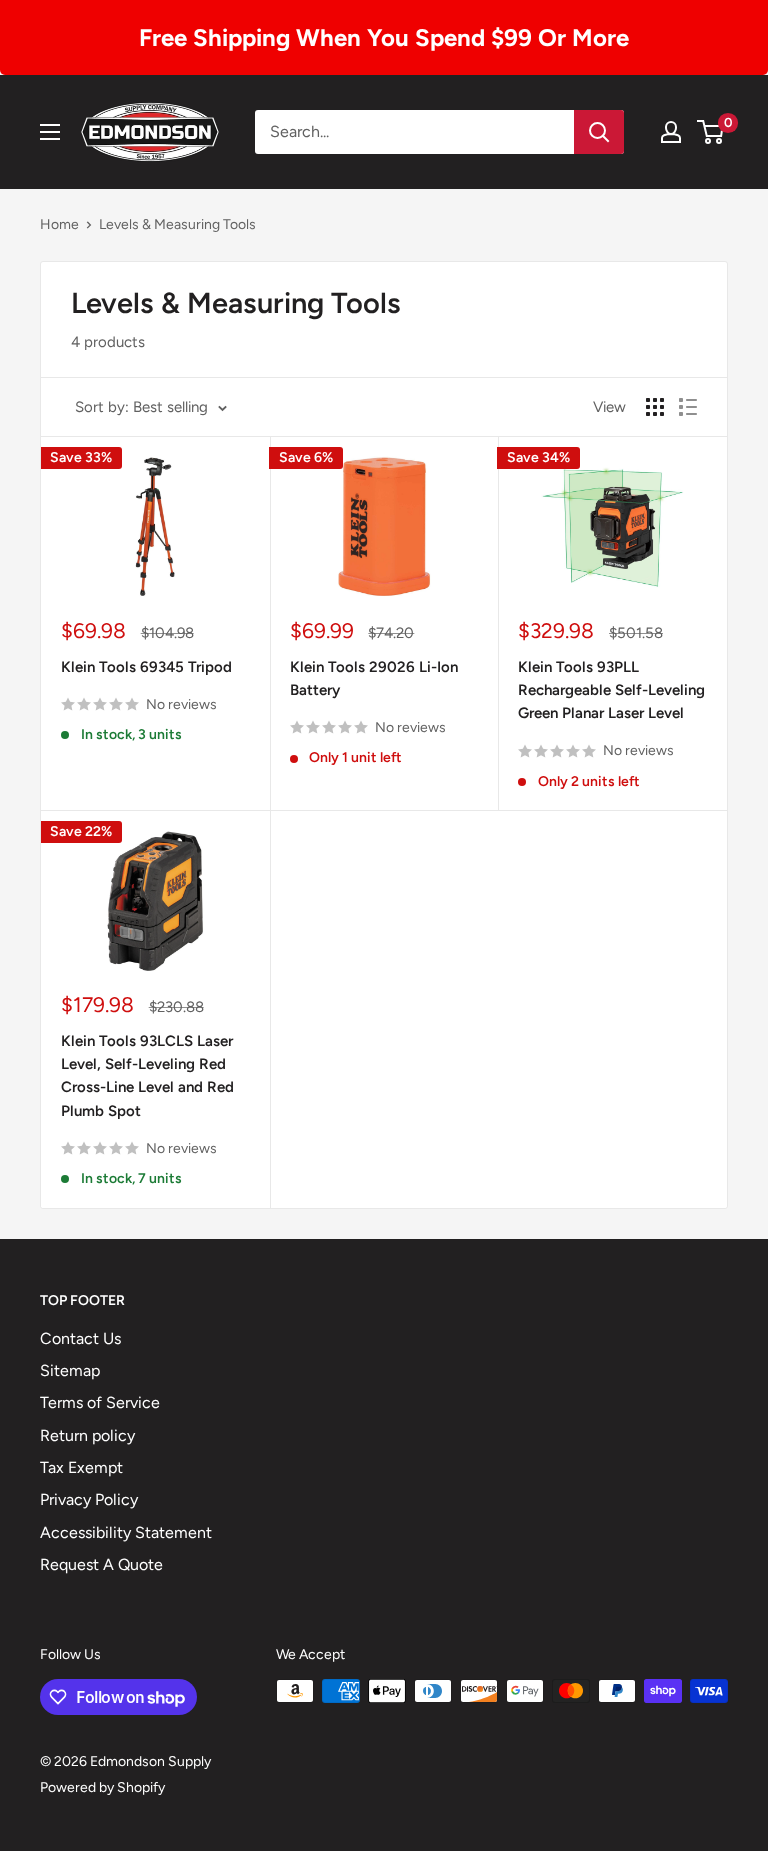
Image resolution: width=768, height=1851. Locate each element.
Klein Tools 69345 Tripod (146, 667)
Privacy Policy (89, 1499)
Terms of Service (100, 1402)
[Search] (599, 132)
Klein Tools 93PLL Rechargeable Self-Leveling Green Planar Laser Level (611, 690)
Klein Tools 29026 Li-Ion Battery (374, 678)
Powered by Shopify (102, 1787)
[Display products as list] (688, 407)
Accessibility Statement (126, 1532)
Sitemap (70, 1370)
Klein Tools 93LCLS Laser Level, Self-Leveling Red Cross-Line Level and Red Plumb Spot (147, 1076)
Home (59, 224)
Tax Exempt (81, 1467)
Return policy (87, 1435)
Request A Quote (101, 1564)
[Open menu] (50, 132)
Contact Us (80, 1338)
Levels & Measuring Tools (177, 224)
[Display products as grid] (655, 407)
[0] (711, 132)
